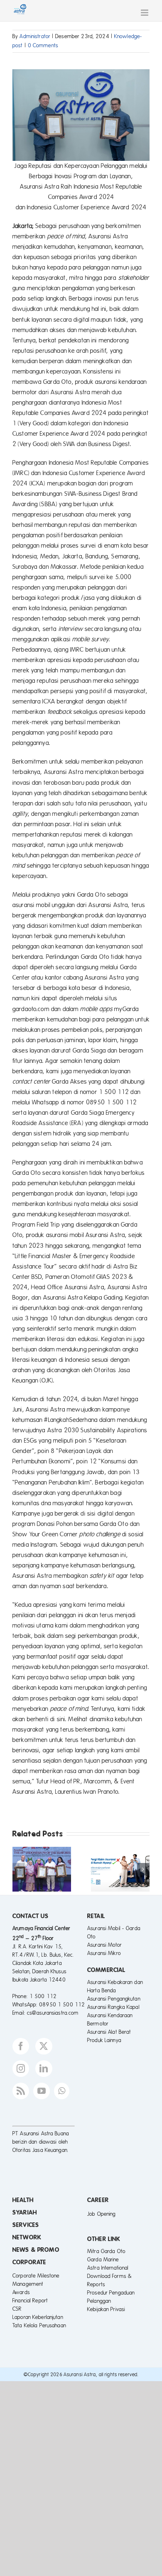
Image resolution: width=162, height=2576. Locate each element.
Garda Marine (103, 2260)
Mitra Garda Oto (106, 2251)
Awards (21, 2292)
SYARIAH (25, 2212)
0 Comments (43, 46)
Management (28, 2284)
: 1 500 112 (42, 1996)
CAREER (98, 2200)
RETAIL (96, 1916)
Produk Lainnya (104, 2040)
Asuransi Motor (104, 1945)
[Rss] (21, 2091)
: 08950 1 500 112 (60, 2005)
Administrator (35, 36)
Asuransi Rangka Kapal (113, 2007)
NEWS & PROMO (36, 2250)
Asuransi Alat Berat (109, 2032)
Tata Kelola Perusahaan (39, 2326)
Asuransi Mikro (104, 1953)
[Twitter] (44, 2046)
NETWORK (27, 2237)
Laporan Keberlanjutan (38, 2317)
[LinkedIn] (44, 2069)
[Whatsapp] (62, 2091)
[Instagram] (21, 2069)
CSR (17, 2309)
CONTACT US (31, 1916)
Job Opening (101, 2214)
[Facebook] (21, 2046)
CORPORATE (29, 2262)
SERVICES (26, 2225)
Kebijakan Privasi (106, 2309)
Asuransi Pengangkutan (114, 1999)
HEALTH (23, 2200)
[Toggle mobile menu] (145, 13)
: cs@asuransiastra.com (52, 2013)
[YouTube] (42, 2091)
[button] (19, 1869)
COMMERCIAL (106, 1970)
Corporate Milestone (36, 2276)
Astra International (108, 2268)
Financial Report (30, 2301)
